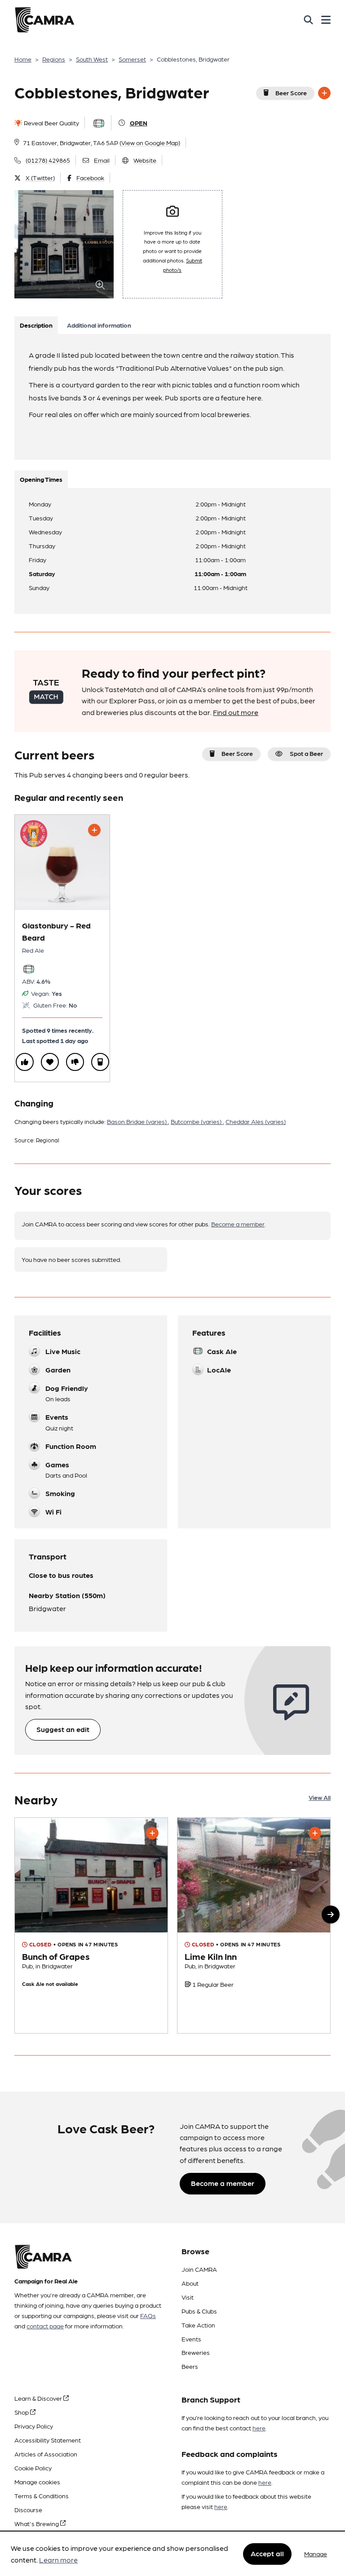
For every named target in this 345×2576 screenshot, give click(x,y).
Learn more (58, 2560)
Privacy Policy (34, 2426)
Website (145, 160)
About (190, 2283)
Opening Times (41, 479)
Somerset (132, 59)
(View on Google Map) (150, 142)
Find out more (236, 712)
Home (23, 59)
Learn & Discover (39, 2398)
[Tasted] (100, 1062)
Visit (188, 2297)
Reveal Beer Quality (51, 123)
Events (191, 2339)
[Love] (50, 1062)
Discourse (28, 2509)
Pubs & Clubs (199, 2311)
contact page (45, 2326)
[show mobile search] (308, 20)
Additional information (99, 325)
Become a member (238, 1224)
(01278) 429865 (48, 160)
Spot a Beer (306, 753)
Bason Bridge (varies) (137, 1121)
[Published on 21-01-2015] (91, 1925)
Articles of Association (46, 2454)
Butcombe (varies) (197, 1121)
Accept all (267, 2553)
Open (139, 123)
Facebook (90, 178)
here (259, 2428)
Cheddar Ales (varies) (256, 1121)
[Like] (25, 1062)
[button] (331, 1914)
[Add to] (324, 93)
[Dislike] (75, 1062)
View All (320, 1797)
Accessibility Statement (48, 2440)
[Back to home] (44, 20)
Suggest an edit (63, 1729)
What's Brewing (37, 2523)
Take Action (198, 2325)
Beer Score (291, 93)
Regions (54, 59)
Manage (316, 2554)
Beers (190, 2366)
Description (36, 325)
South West (92, 59)
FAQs (148, 2315)
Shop (22, 2412)
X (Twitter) (40, 178)
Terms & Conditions (42, 2496)
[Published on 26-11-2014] (254, 1925)
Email (102, 160)
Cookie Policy (33, 2468)
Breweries (196, 2352)
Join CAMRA (199, 2269)
